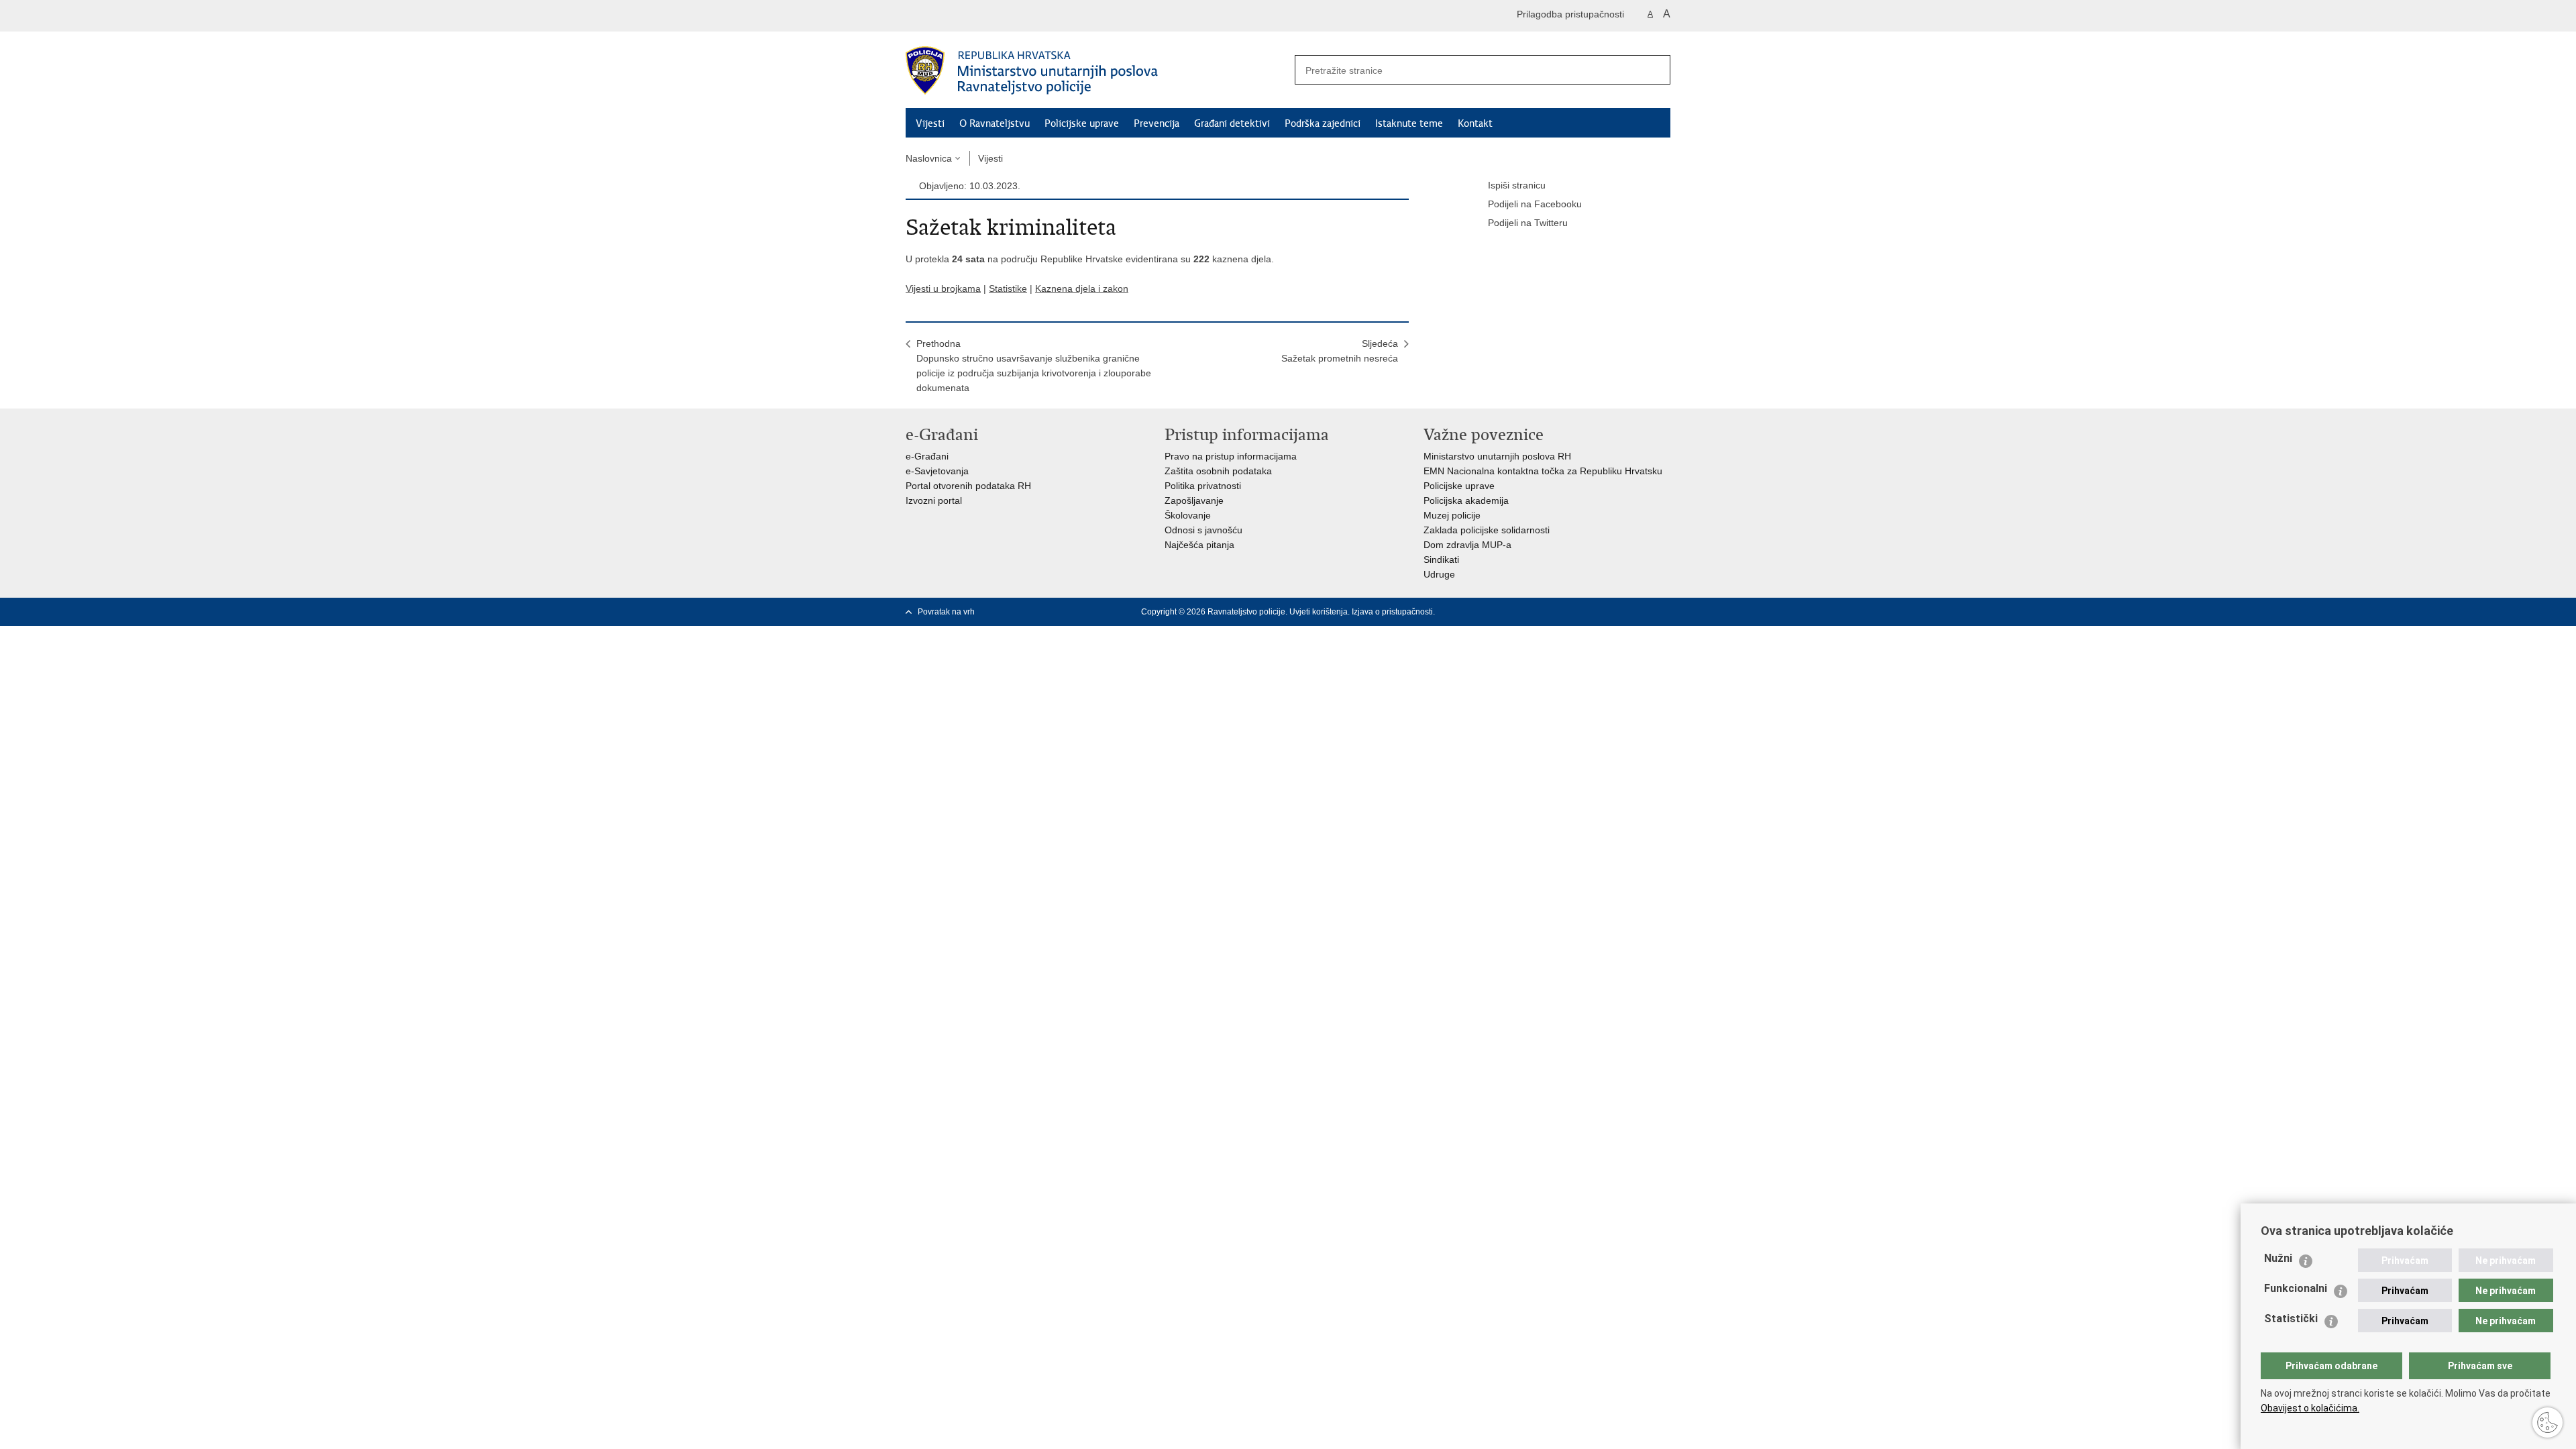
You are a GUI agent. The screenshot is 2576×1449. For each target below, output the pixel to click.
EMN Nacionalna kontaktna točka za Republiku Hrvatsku (1543, 471)
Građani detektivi (1232, 123)
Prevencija (1157, 123)
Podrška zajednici (1323, 123)
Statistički (2291, 1319)
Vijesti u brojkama (943, 288)
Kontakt (1475, 123)
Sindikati (1441, 559)
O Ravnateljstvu (995, 123)
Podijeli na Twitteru (1528, 223)
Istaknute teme (1409, 123)
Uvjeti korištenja (1319, 612)
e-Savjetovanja (937, 471)
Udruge (1439, 574)
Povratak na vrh (946, 612)
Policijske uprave (1082, 123)
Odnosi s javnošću (1203, 530)
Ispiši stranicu (1517, 185)
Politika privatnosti (1203, 486)
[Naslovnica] (1097, 70)
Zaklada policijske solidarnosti (1487, 530)
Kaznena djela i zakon (1082, 288)
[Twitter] (1600, 612)
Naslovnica (929, 158)
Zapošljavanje (1194, 500)
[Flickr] (1643, 612)
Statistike (1008, 288)
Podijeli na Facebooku (1535, 204)
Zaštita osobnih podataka (1218, 471)
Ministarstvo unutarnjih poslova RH (1497, 456)
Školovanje (1188, 515)
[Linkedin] (1664, 612)
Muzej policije (1452, 515)
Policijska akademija (1466, 500)
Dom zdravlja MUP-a (1467, 545)
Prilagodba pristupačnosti (1570, 14)
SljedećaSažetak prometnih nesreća (1340, 351)
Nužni (2278, 1258)
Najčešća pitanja (1199, 545)
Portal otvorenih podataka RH (968, 486)
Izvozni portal (934, 500)
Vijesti (930, 123)
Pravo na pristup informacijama (1231, 456)
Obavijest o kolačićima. (2310, 1408)
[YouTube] (1621, 612)
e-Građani (927, 456)
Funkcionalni (2296, 1288)
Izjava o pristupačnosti (1392, 612)
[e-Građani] (963, 16)
